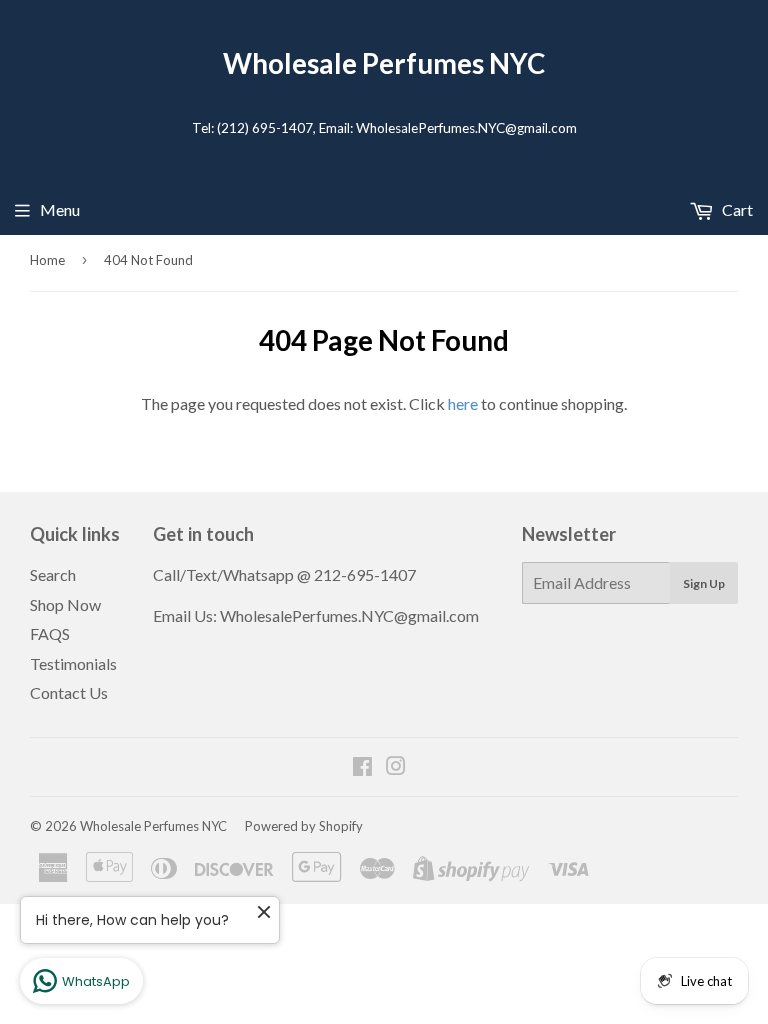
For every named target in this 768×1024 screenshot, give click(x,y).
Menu (60, 209)
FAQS (50, 633)
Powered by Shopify (304, 826)
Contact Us (69, 692)
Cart (736, 209)
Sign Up (704, 583)
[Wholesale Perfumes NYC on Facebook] (362, 767)
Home (47, 260)
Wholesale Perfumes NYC (384, 63)
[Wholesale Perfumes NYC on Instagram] (396, 767)
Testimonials (73, 663)
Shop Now (65, 604)
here (463, 403)
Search (53, 574)
